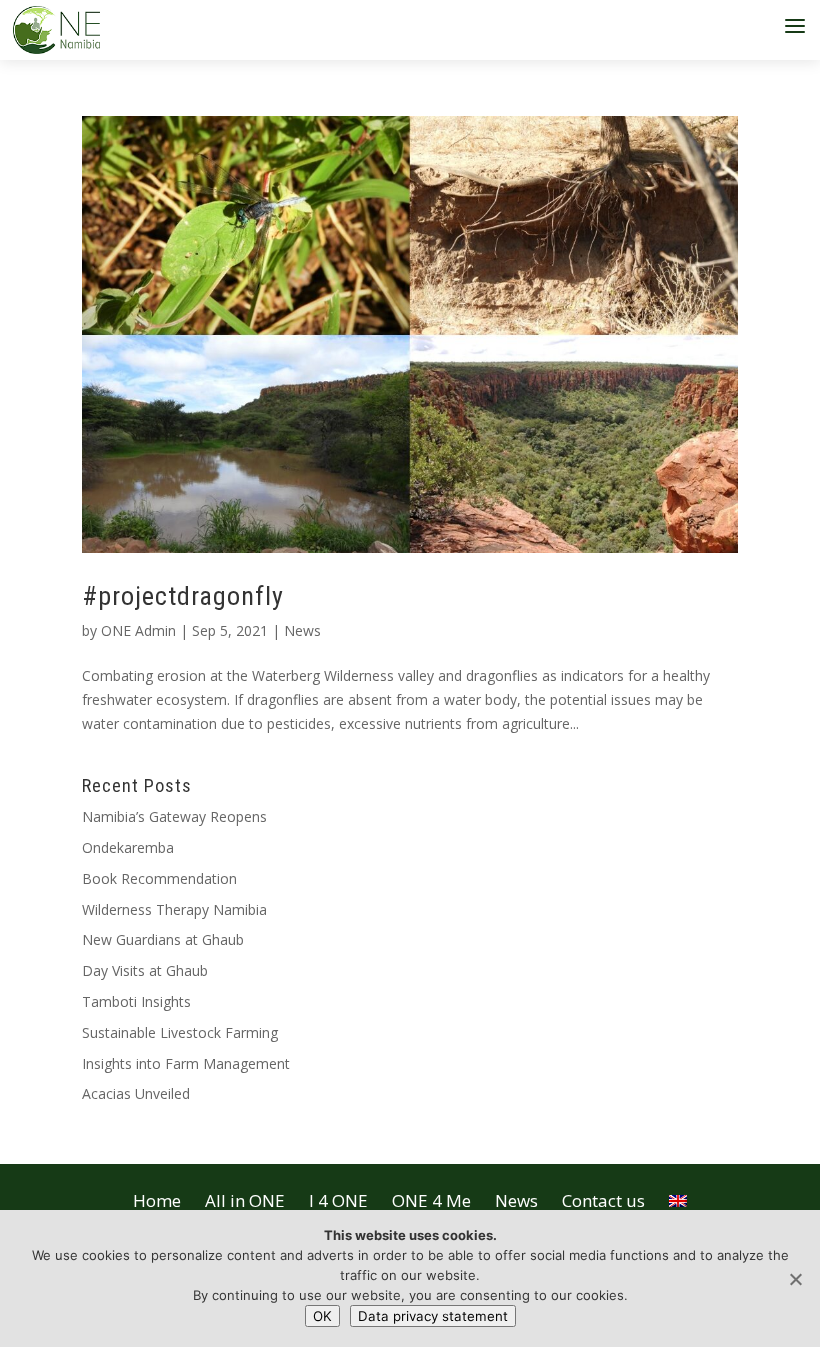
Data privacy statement (433, 1316)
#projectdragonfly (183, 596)
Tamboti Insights (136, 1001)
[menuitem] (678, 1196)
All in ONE (245, 1200)
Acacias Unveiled (136, 1093)
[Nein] (795, 1279)
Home (157, 1200)
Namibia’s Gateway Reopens (174, 816)
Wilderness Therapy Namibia (174, 909)
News (302, 630)
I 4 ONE (338, 1200)
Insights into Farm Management (186, 1063)
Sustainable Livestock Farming (180, 1032)
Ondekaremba (128, 847)
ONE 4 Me (431, 1200)
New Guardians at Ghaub (163, 939)
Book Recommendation (159, 878)
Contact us (603, 1200)
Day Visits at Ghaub (145, 970)
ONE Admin (138, 630)
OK (322, 1316)
